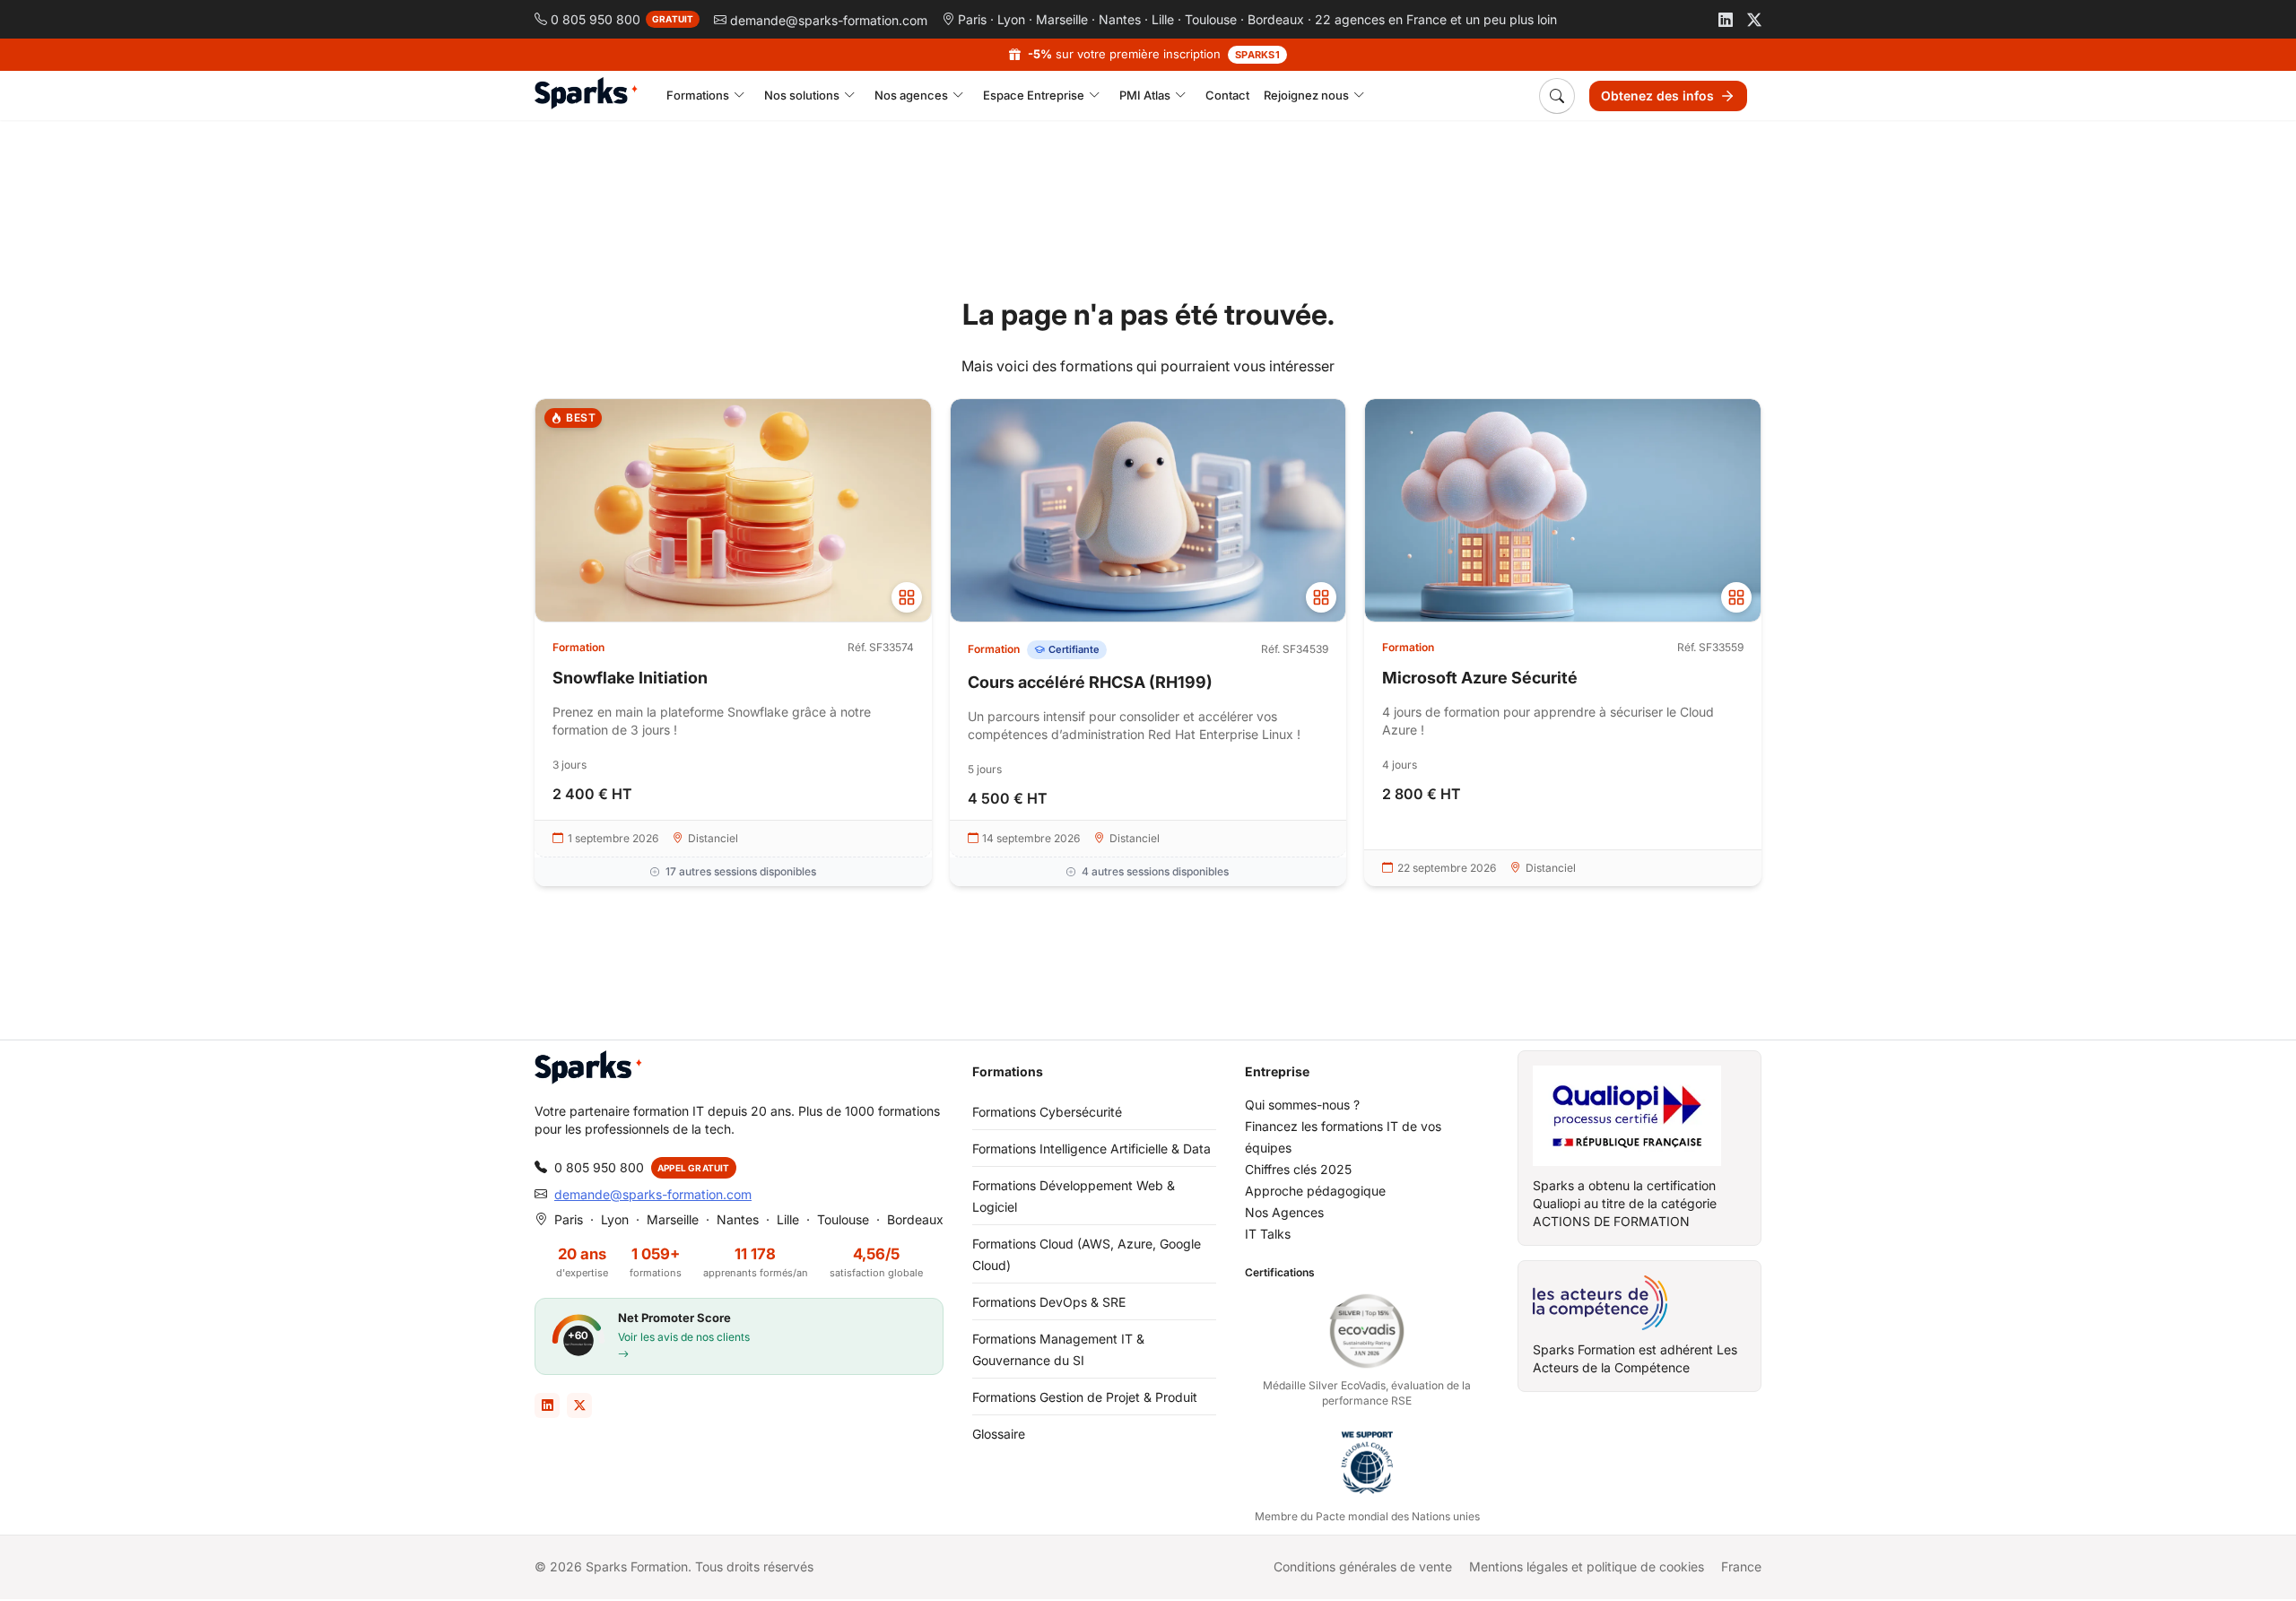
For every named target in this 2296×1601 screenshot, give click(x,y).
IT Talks (1268, 1234)
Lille (1163, 19)
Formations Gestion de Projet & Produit (1085, 1397)
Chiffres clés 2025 (1298, 1169)
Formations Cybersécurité (1047, 1112)
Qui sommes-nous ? (1302, 1105)
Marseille (1062, 19)
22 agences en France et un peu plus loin (1436, 19)
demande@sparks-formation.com (653, 1194)
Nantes (1120, 19)
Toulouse (1211, 19)
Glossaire (999, 1434)
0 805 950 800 (599, 1167)
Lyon (1011, 19)
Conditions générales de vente (1363, 1566)
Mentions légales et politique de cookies (1587, 1566)
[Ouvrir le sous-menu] (739, 96)
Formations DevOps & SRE (1049, 1302)
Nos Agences (1284, 1212)
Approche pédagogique (1315, 1191)
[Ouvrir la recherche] (1557, 96)
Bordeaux (1276, 19)
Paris (972, 19)
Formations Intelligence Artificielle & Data (1091, 1149)
